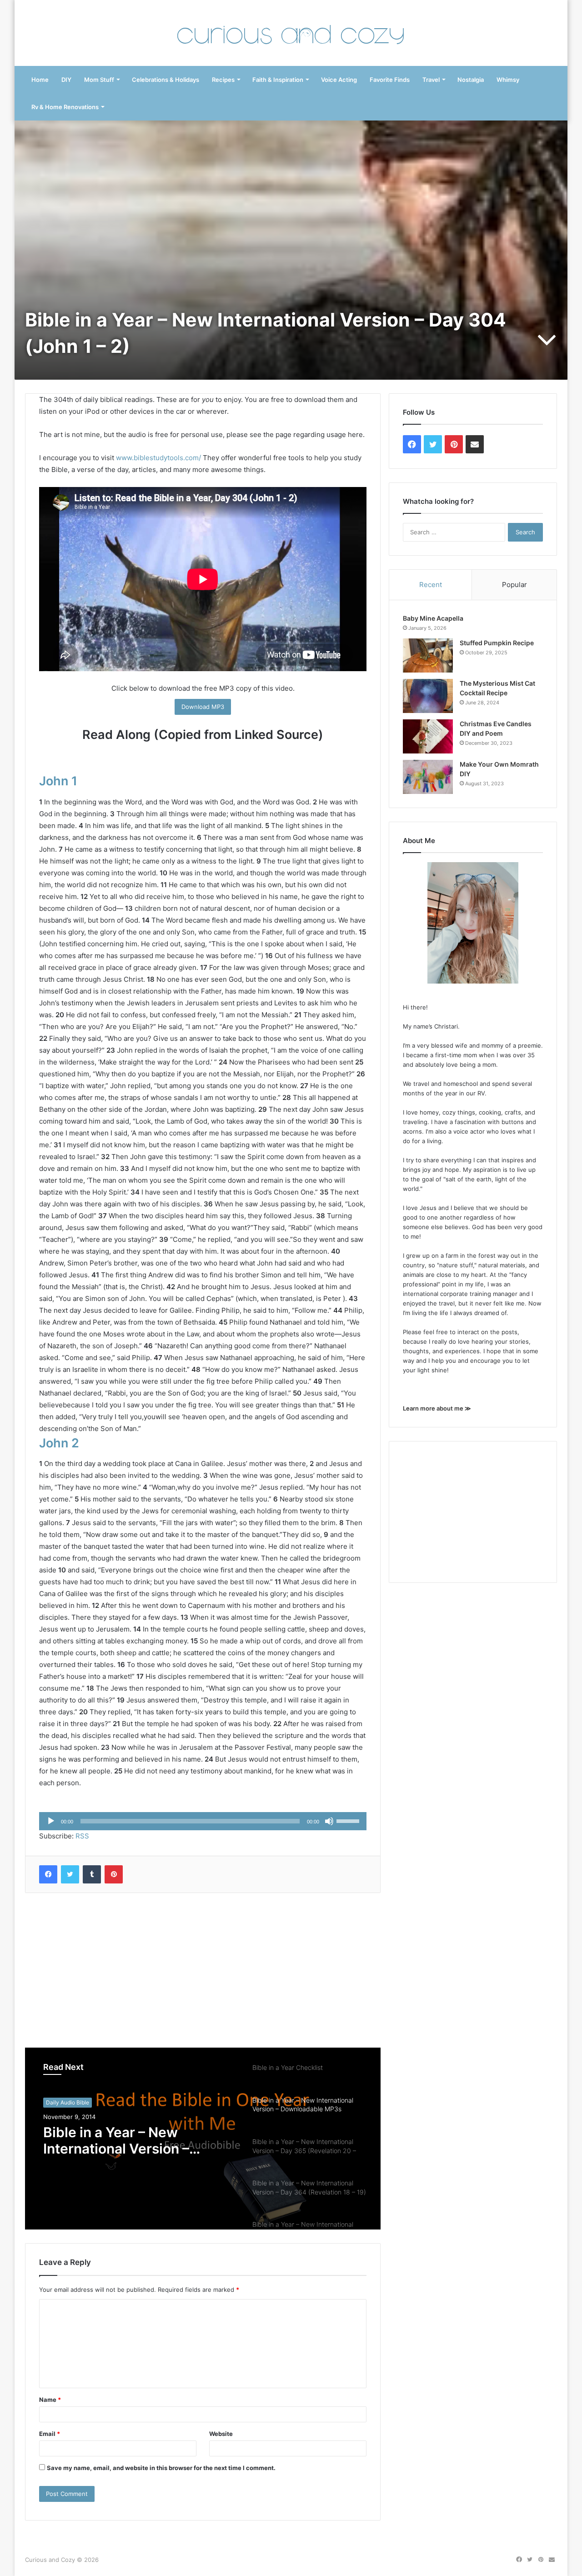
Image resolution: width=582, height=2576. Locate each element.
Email (50, 2434)
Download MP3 (203, 707)
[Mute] (329, 1821)
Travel (431, 80)
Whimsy (508, 80)
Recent (431, 585)
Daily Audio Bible (68, 2102)
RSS (82, 1836)
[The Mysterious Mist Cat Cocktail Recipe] (428, 696)
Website (221, 2434)
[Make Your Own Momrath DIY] (428, 777)
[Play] (51, 1821)
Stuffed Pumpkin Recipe (497, 643)
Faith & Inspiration (278, 80)
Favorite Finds (390, 80)
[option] (203, 2139)
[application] (203, 1821)
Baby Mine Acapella (433, 618)
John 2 (59, 1443)
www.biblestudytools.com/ (158, 458)
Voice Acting (339, 80)
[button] (428, 655)
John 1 (58, 781)
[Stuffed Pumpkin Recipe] (428, 655)
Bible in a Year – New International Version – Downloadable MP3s (116, 2140)
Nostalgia (471, 80)
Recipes (223, 80)
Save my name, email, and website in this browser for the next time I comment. (161, 2468)
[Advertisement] (203, 1970)
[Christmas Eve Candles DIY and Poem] (428, 736)
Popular (514, 585)
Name (50, 2400)
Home (40, 80)
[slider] (349, 1820)
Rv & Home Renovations (65, 107)
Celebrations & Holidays (166, 80)
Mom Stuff (99, 80)
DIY (66, 80)
